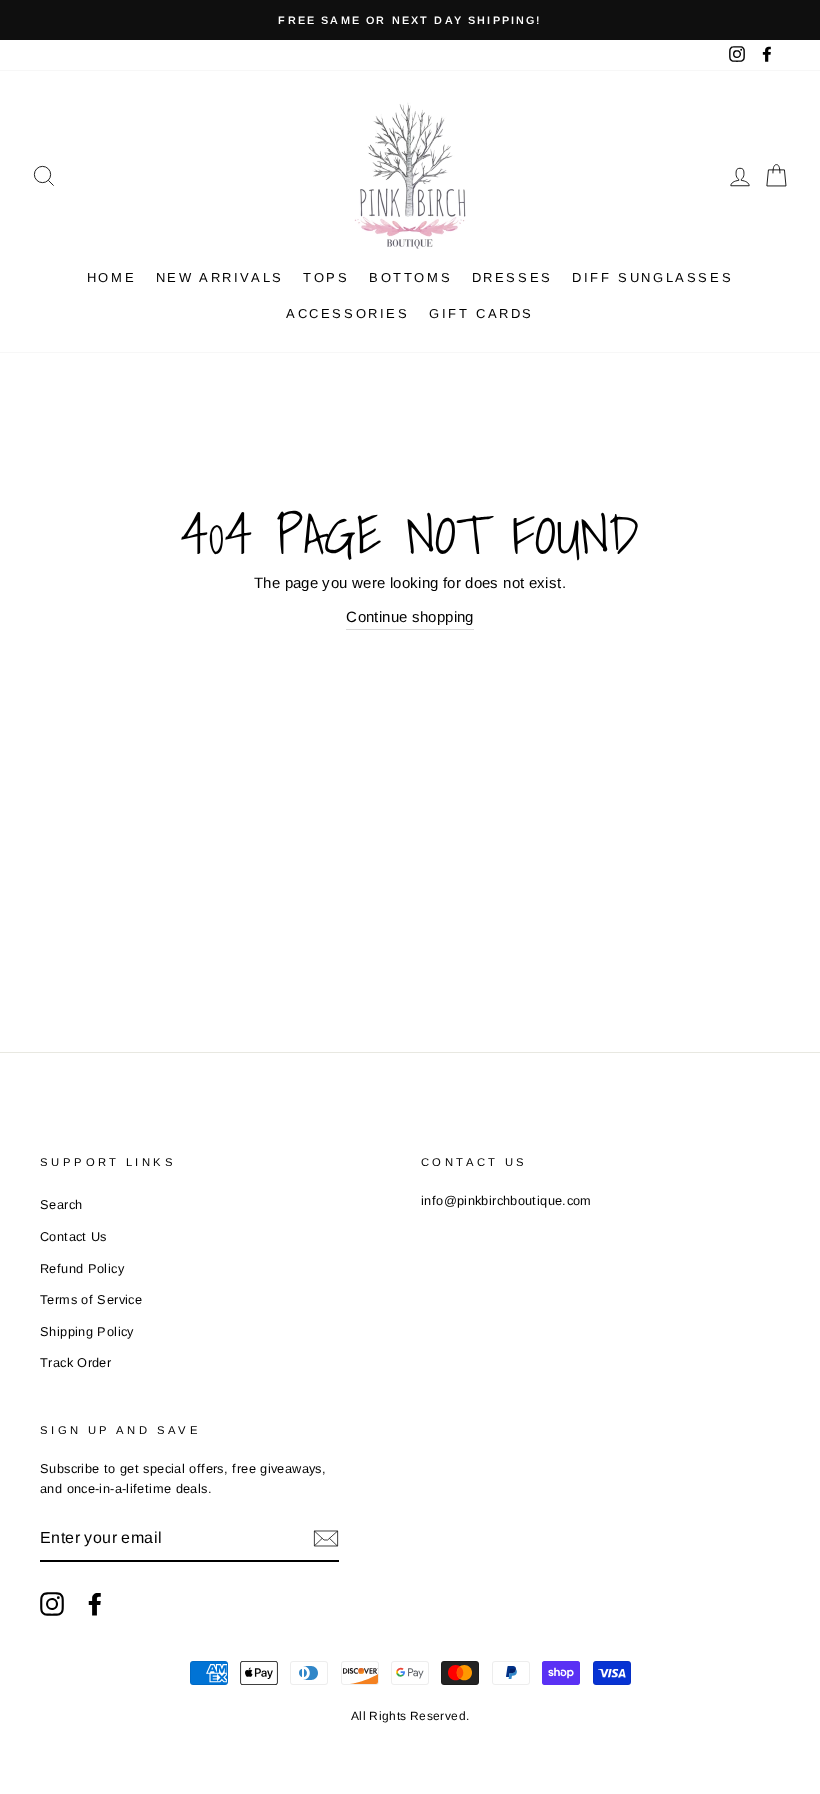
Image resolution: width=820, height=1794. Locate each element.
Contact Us (73, 1236)
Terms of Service (91, 1299)
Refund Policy (82, 1268)
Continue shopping (409, 616)
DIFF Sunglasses (652, 277)
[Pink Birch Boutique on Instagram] (52, 1604)
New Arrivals (220, 277)
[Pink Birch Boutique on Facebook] (95, 1604)
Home (111, 277)
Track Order (75, 1362)
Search (61, 1204)
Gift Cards (481, 313)
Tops (326, 277)
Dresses (512, 277)
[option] (410, 20)
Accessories (348, 313)
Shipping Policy (87, 1331)
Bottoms (410, 277)
